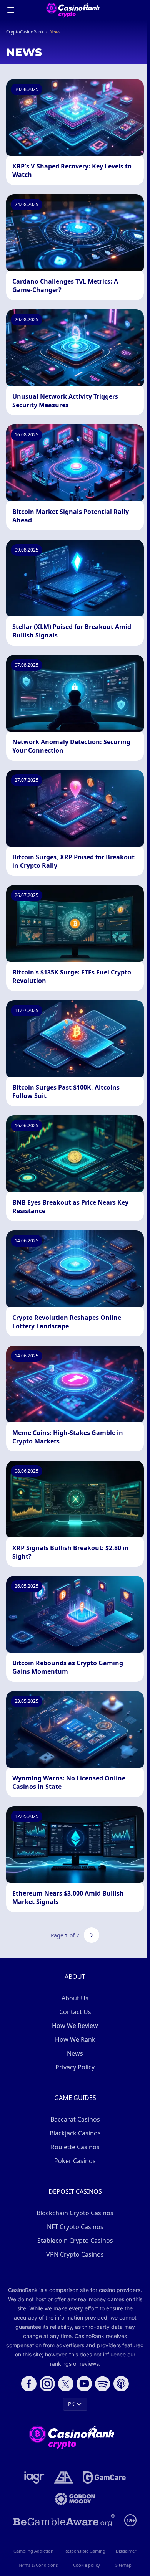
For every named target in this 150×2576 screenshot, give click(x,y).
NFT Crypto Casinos (75, 2227)
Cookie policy (87, 2565)
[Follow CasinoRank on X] (66, 2384)
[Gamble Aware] (64, 2520)
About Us (75, 1998)
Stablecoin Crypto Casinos (75, 2241)
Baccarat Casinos (75, 2119)
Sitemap (123, 2565)
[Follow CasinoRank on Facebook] (29, 2384)
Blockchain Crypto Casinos (75, 2213)
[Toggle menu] (11, 10)
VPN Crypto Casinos (75, 2254)
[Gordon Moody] (75, 2499)
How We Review (75, 2026)
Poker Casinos (75, 2161)
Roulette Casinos (75, 2147)
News (75, 2053)
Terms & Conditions (38, 2565)
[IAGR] (34, 2477)
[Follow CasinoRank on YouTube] (84, 2384)
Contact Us (75, 2012)
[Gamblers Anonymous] (64, 2477)
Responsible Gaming (85, 2551)
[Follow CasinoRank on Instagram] (47, 2384)
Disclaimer (126, 2551)
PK (71, 2404)
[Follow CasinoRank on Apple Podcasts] (121, 2384)
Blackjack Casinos (75, 2133)
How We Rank (75, 2039)
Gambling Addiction (33, 2551)
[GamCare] (104, 2477)
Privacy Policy (75, 2067)
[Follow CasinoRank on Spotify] (103, 2384)
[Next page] (92, 1935)
